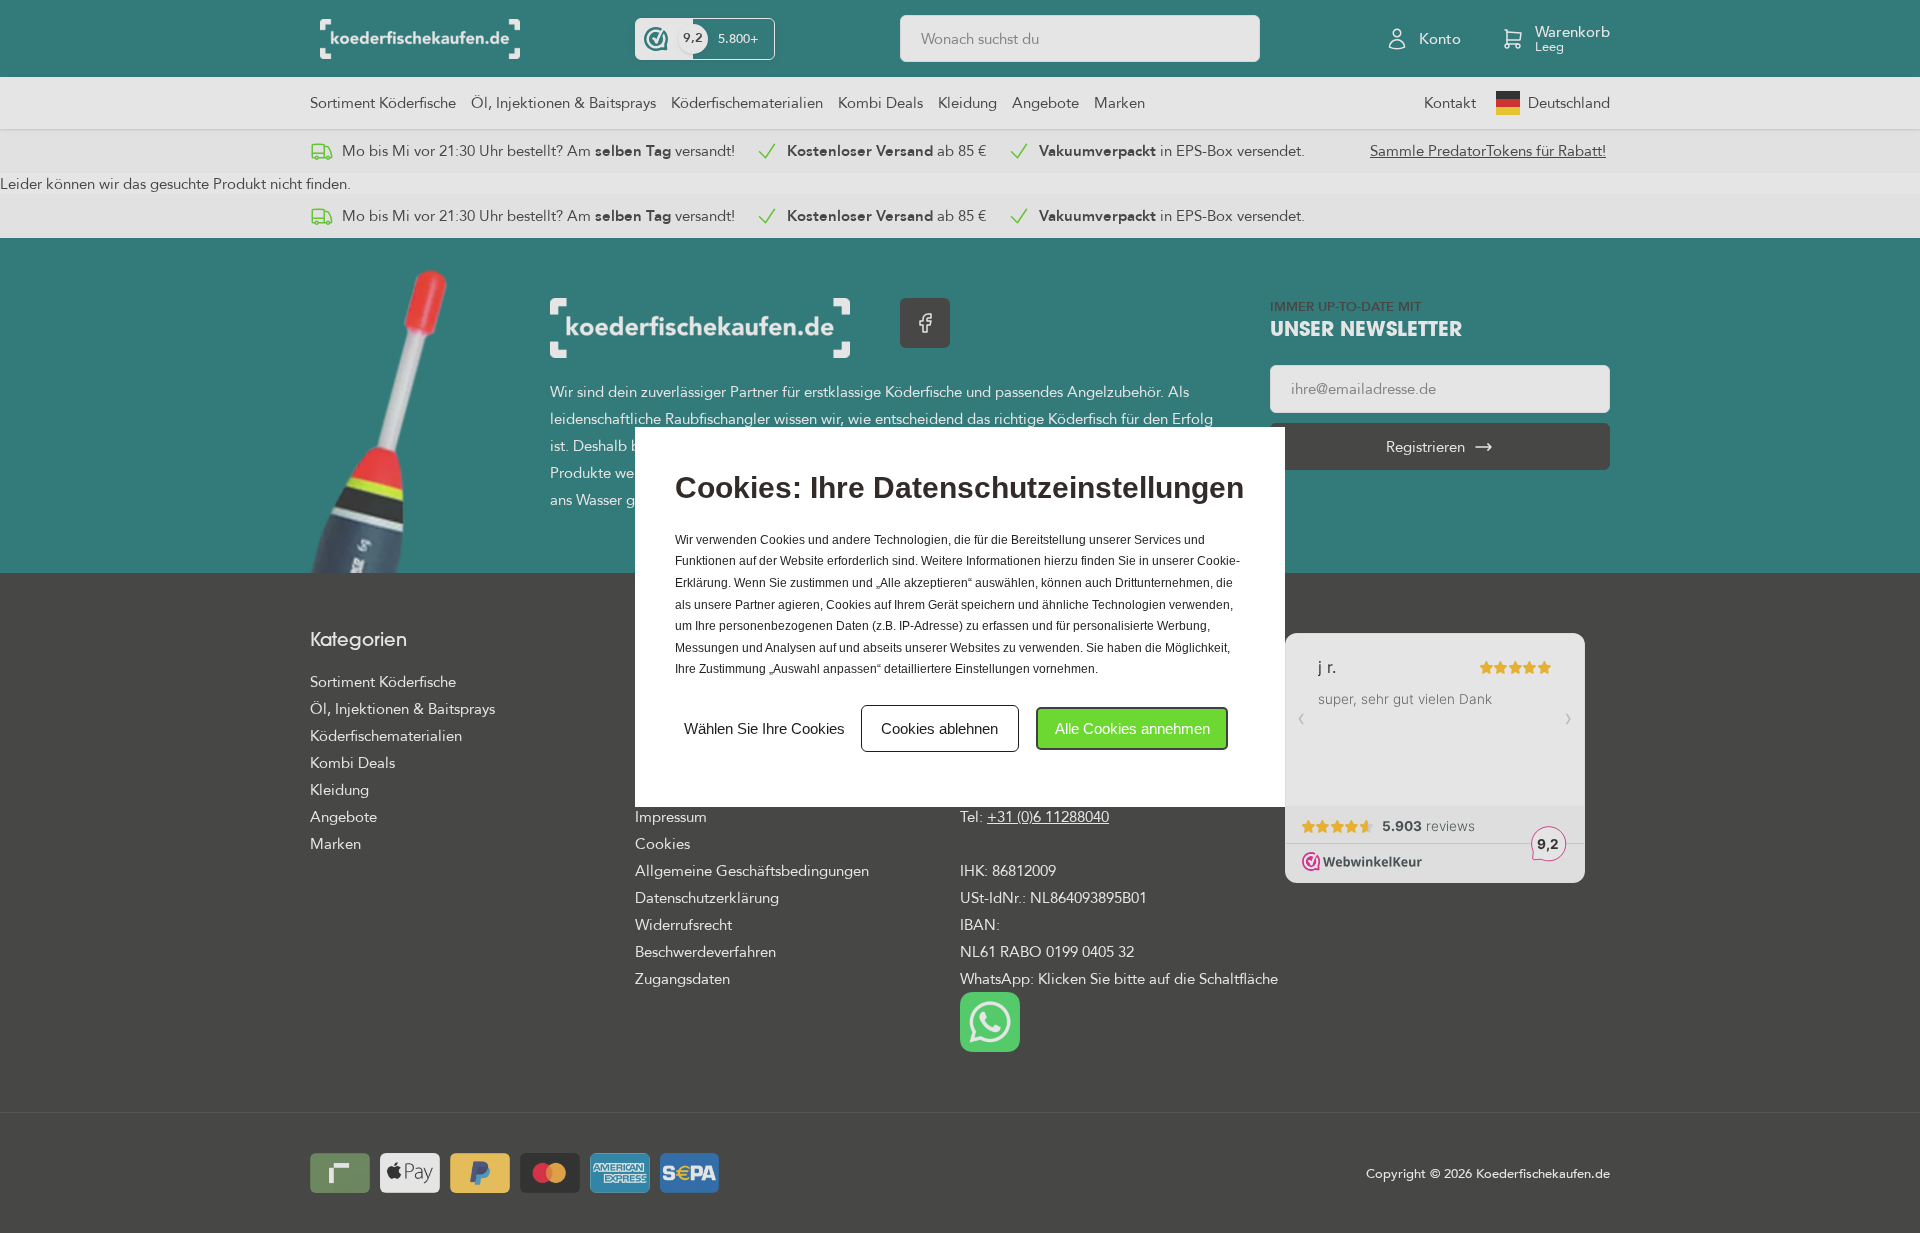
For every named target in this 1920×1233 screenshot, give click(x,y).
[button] (1132, 728)
